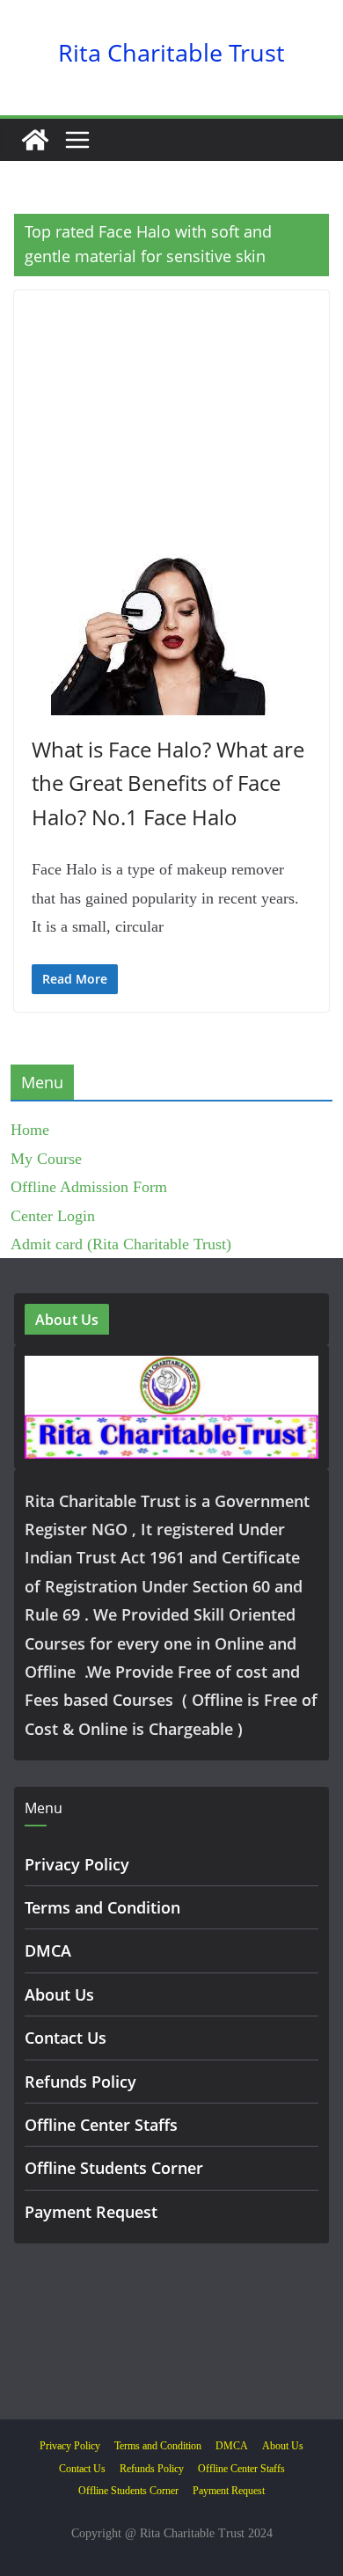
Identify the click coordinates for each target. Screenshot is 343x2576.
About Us (59, 1994)
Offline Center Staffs (101, 2125)
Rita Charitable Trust (171, 52)
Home (30, 1130)
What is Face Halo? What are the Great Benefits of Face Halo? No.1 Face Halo (168, 783)
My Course (46, 1159)
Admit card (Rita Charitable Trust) (121, 1244)
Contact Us (66, 2038)
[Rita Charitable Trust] (35, 140)
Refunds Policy (80, 2082)
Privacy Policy (77, 1864)
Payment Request (91, 2212)
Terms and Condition (102, 1907)
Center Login (53, 1216)
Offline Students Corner (114, 2168)
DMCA (48, 1950)
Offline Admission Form (89, 1187)
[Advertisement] (171, 422)
